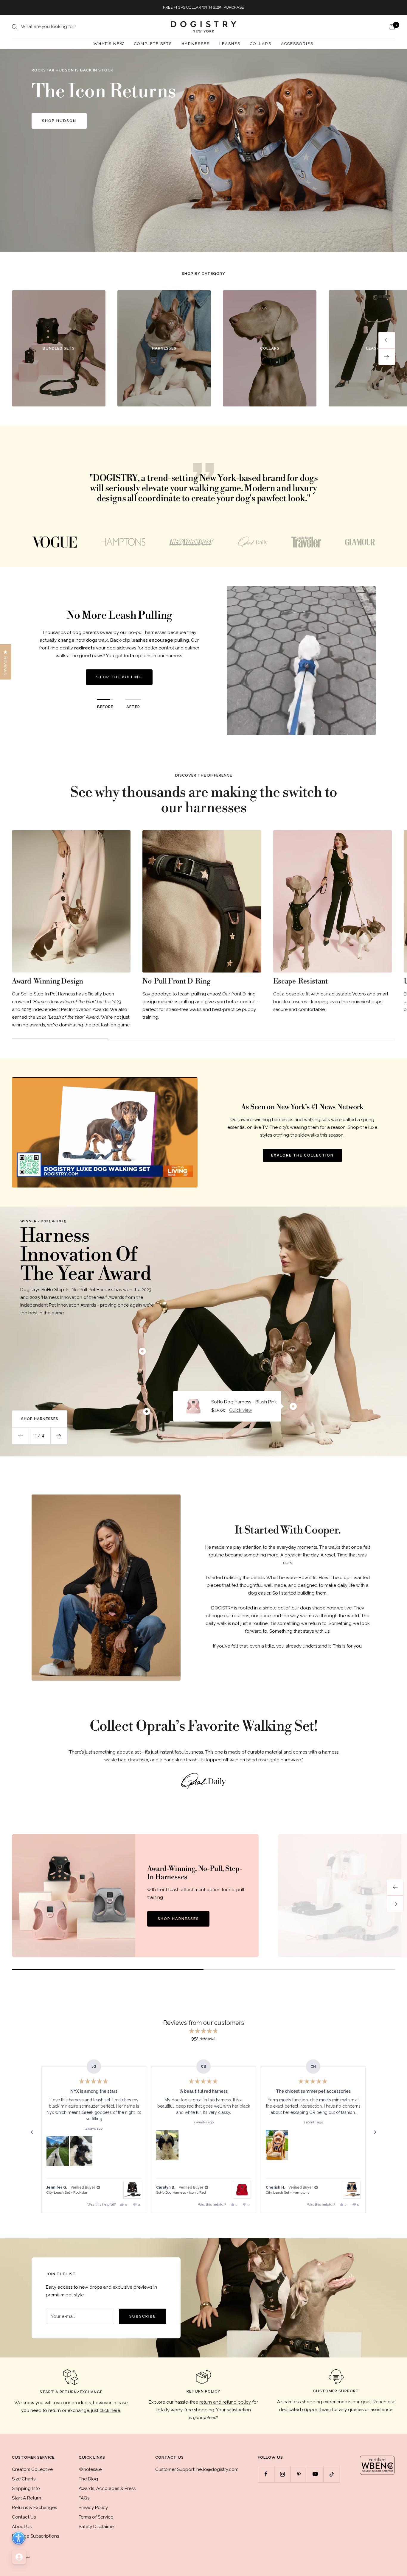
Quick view (241, 1410)
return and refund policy (225, 2402)
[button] (58, 2151)
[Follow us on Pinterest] (299, 2474)
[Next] (395, 1904)
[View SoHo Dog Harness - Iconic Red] (242, 2190)
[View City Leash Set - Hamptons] (352, 2190)
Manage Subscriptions (35, 2536)
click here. (110, 2410)
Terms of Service (96, 2517)
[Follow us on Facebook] (266, 2474)
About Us (22, 2527)
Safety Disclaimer (97, 2527)
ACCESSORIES (297, 44)
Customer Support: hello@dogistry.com (197, 2469)
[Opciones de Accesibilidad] (18, 2538)
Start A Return (27, 2498)
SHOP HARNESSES (178, 1919)
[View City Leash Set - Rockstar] (132, 2190)
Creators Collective (32, 2469)
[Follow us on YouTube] (315, 2474)
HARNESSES (196, 44)
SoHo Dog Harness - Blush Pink (244, 1402)
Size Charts (24, 2479)
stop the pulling (119, 677)
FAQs (84, 2498)
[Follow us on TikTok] (331, 2474)
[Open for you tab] (19, 2557)
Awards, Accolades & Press (107, 2488)
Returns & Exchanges (34, 2508)
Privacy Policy (93, 2508)
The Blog (88, 2479)
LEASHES (230, 44)
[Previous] (395, 1887)
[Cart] (392, 27)
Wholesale (90, 2469)
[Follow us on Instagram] (282, 2474)
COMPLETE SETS (153, 44)
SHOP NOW (55, 140)
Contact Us (24, 2517)
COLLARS (261, 44)
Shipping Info (26, 2488)
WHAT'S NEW (109, 44)
